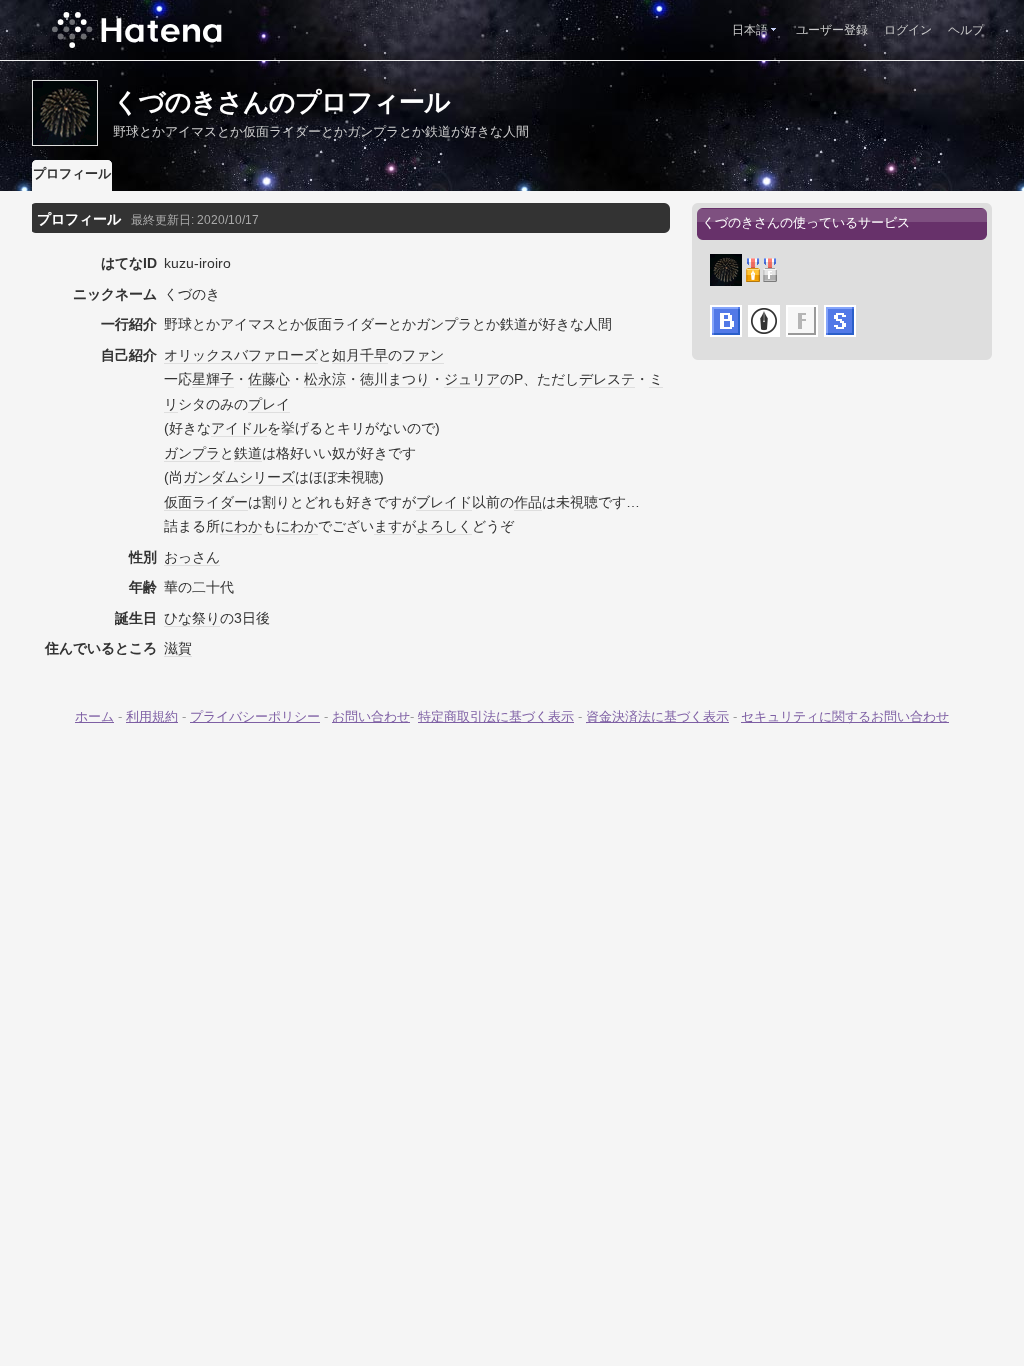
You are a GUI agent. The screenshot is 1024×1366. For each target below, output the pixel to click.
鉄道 (248, 453)
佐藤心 (269, 379)
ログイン (908, 30)
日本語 (750, 30)
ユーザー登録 (832, 30)
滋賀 (178, 648)
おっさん (192, 557)
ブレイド (444, 502)
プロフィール (72, 173)
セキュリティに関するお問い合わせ (845, 716)
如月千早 (360, 355)
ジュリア (472, 379)
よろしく (444, 526)
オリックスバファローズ (241, 355)
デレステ (607, 379)
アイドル (239, 428)
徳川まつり (395, 379)
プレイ (269, 404)
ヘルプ (966, 30)
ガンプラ (192, 453)
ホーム (94, 716)
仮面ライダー (206, 502)
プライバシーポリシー (255, 716)
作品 (528, 502)
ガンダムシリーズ (239, 477)
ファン (423, 355)
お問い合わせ (371, 716)
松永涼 (325, 379)
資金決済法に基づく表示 (657, 716)
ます (388, 526)
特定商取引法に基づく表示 (496, 716)
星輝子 (213, 379)
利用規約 (152, 716)
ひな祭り (192, 618)
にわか (241, 526)
